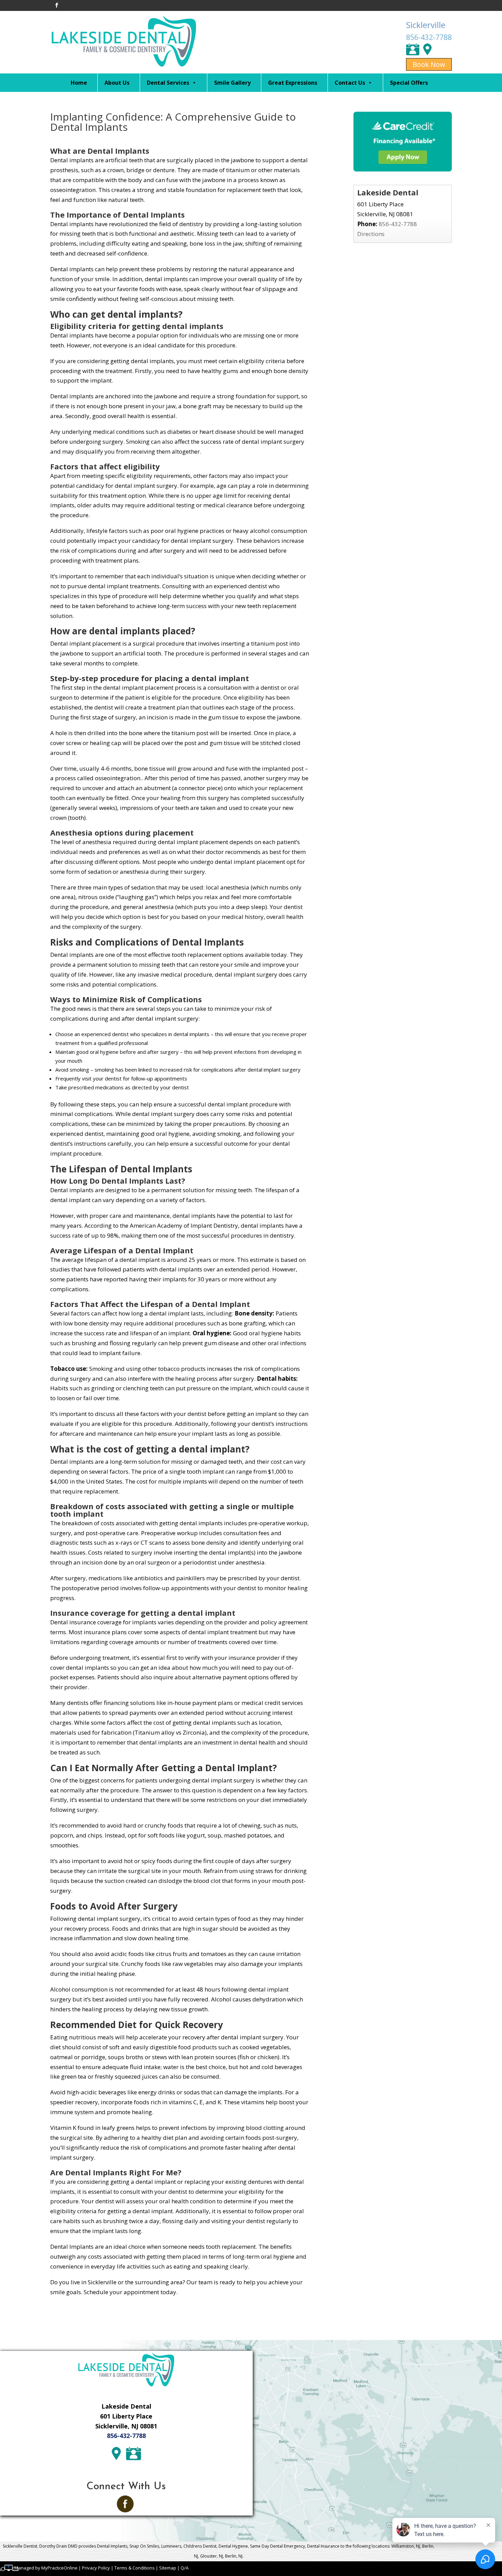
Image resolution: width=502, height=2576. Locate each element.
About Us (117, 83)
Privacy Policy (96, 2568)
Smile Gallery (232, 83)
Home (79, 83)
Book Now (429, 64)
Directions (371, 234)
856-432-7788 (429, 37)
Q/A (185, 2568)
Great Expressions (293, 83)
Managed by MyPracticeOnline (46, 2568)
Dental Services (168, 83)
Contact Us (350, 83)
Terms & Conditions (135, 2568)
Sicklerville (426, 25)
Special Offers (409, 83)
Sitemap (168, 2568)
